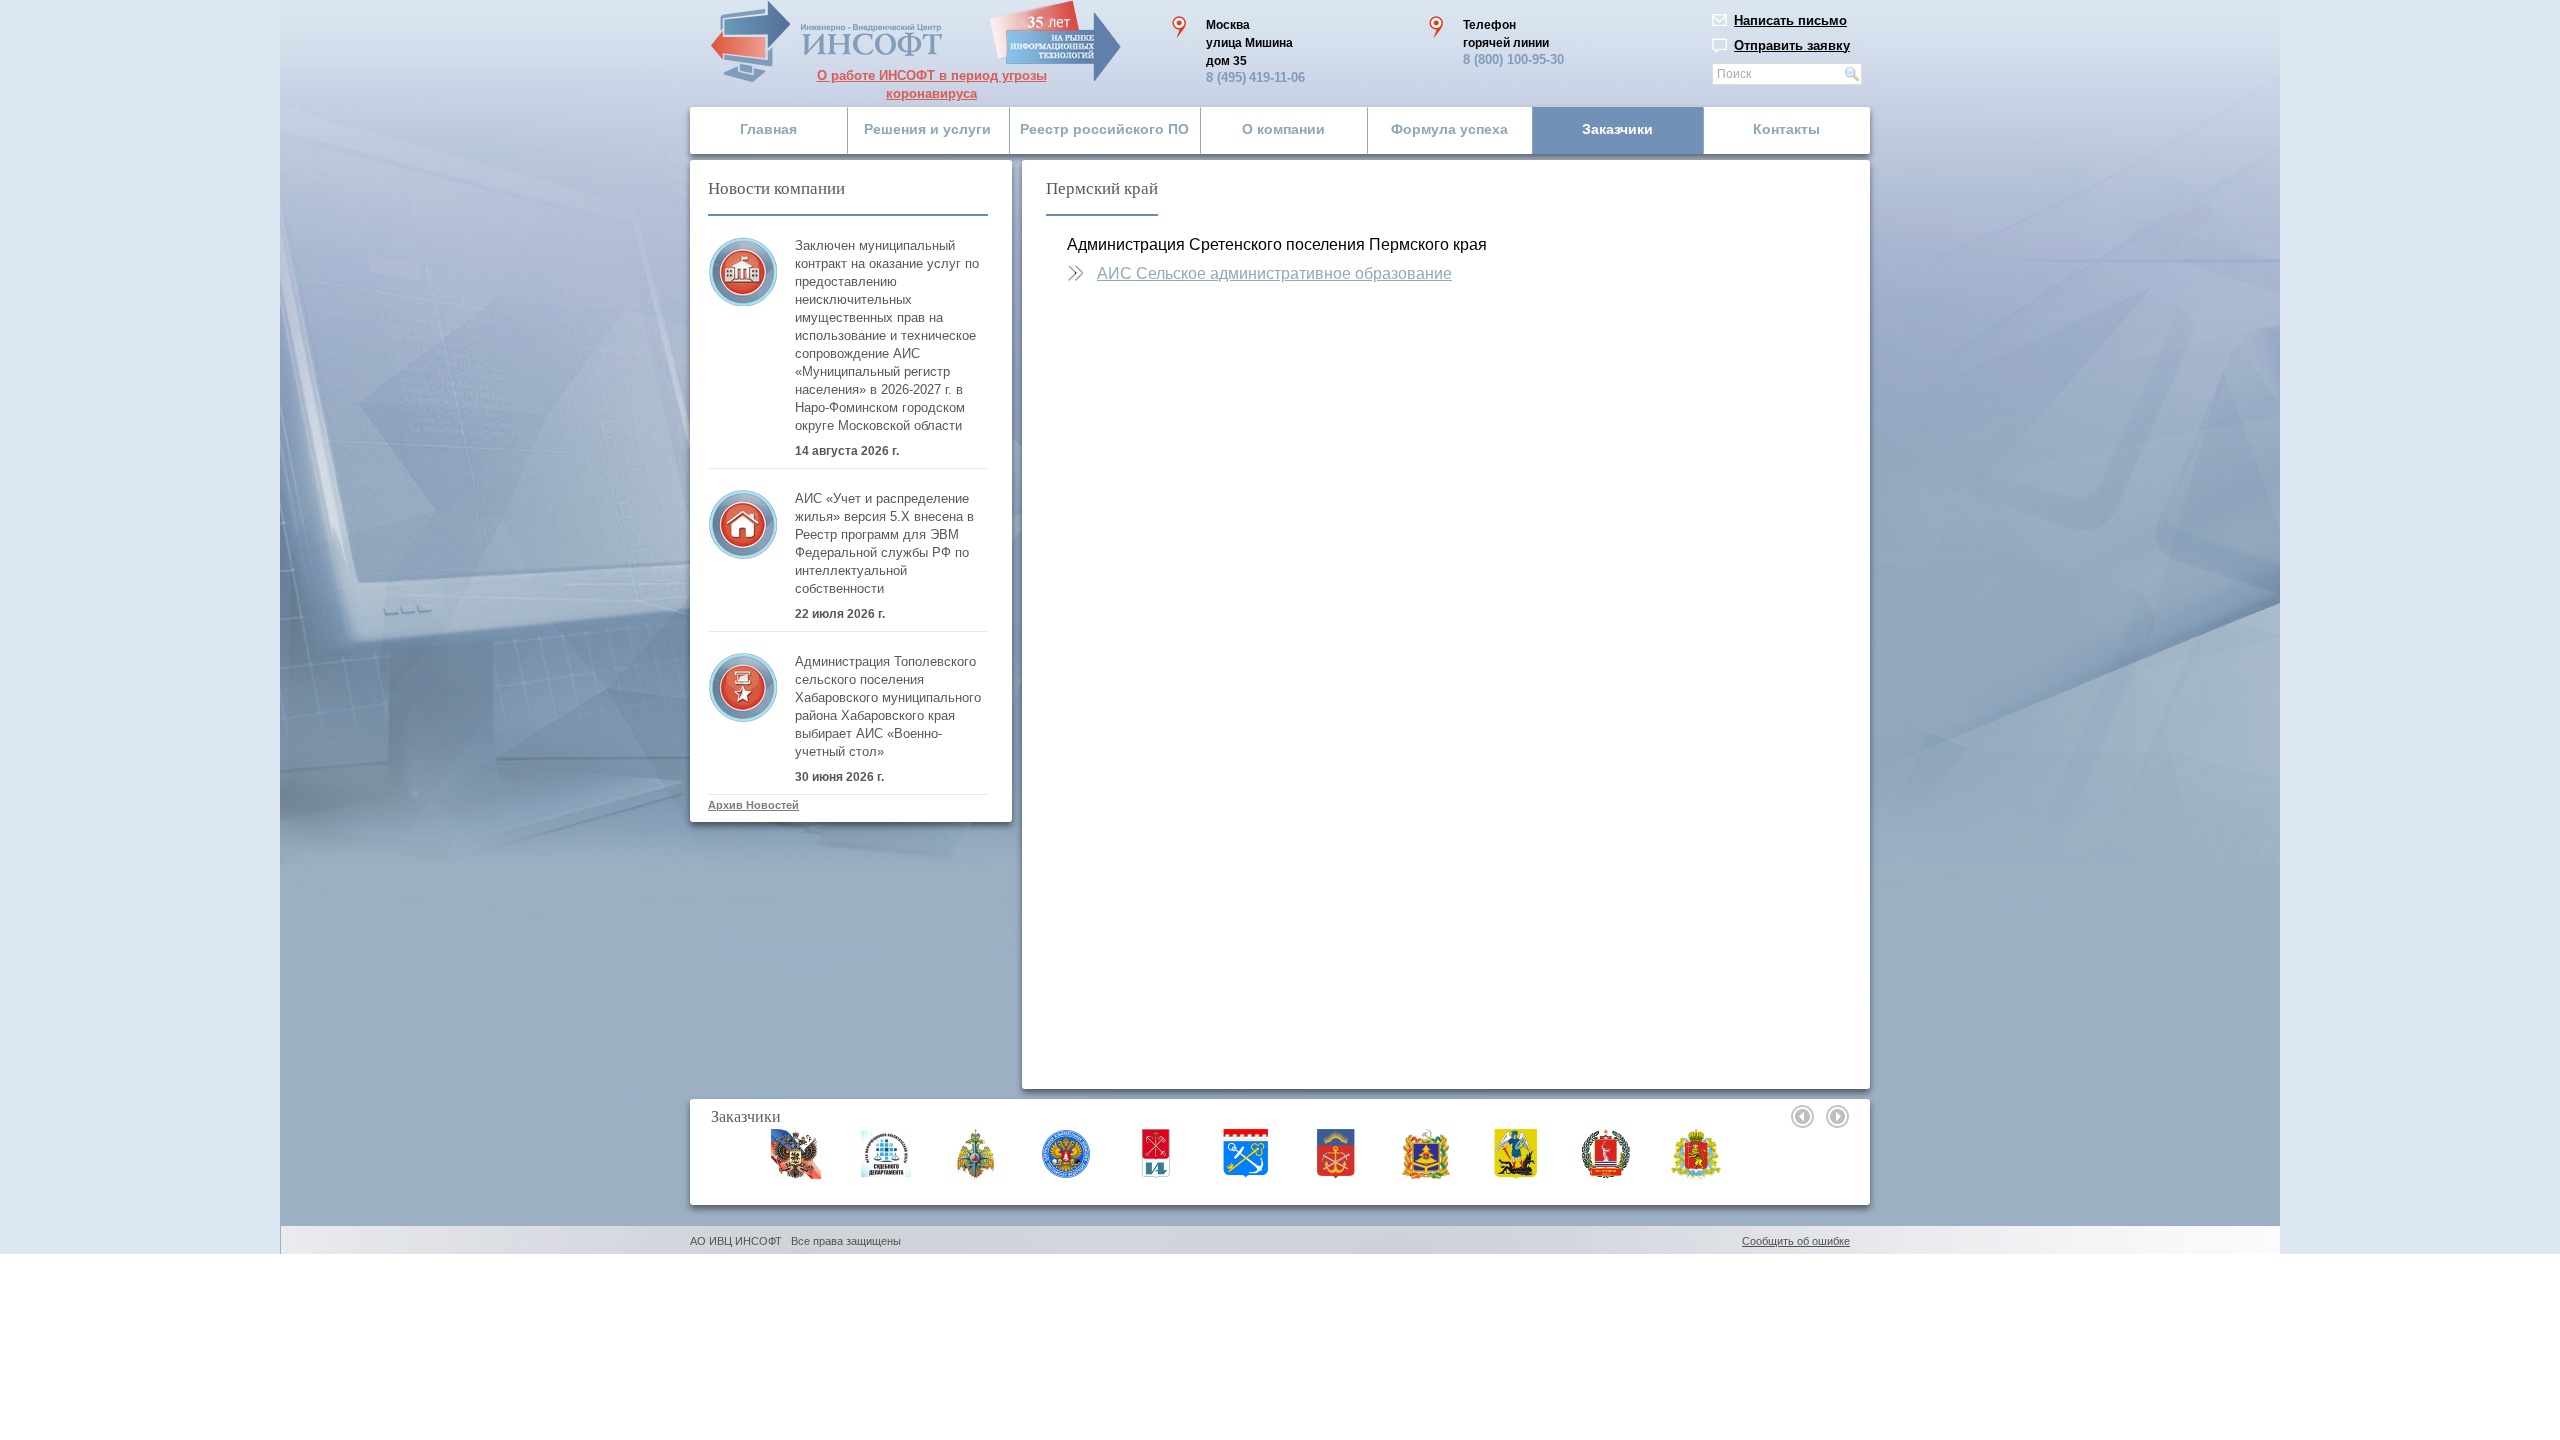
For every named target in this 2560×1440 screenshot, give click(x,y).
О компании (1283, 129)
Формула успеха (1449, 129)
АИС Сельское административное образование (1274, 273)
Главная (768, 129)
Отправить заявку (1792, 45)
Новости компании (776, 187)
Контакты (1786, 129)
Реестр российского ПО (1104, 129)
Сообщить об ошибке (1796, 1241)
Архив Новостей (753, 805)
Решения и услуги (927, 129)
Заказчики (1617, 129)
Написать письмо (1790, 20)
